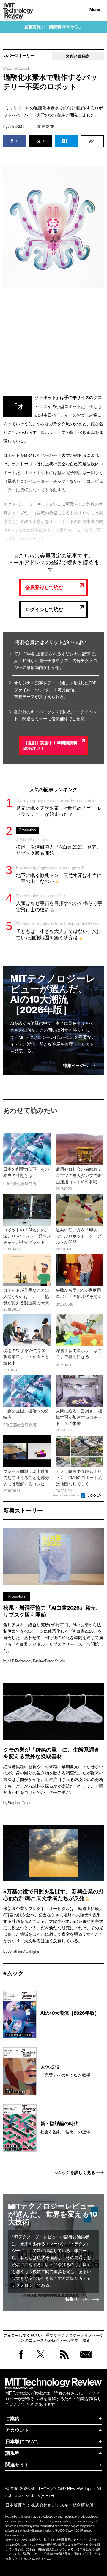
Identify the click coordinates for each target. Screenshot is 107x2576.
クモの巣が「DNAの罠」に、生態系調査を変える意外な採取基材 (51, 1753)
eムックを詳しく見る (75, 2173)
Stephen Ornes (19, 1803)
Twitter (41, 2360)
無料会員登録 (86, 2360)
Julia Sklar (17, 127)
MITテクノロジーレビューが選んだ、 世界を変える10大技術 (53, 2214)
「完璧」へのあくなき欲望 (65, 2071)
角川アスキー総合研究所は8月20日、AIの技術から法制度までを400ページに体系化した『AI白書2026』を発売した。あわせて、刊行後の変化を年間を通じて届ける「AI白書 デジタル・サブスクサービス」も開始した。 (53, 1638)
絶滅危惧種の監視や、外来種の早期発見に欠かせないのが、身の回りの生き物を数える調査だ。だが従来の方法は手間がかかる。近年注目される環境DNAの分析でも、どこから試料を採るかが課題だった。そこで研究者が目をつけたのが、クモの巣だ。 (53, 1780)
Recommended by (67, 1495)
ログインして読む (44, 610)
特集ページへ (75, 1066)
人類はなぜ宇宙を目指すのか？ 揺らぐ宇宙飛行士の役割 (59, 903)
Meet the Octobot (16, 69)
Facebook (21, 2359)
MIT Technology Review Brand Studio (36, 1661)
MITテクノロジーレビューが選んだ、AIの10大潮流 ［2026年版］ (53, 994)
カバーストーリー (19, 56)
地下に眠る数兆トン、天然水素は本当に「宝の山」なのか (59, 875)
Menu (95, 10)
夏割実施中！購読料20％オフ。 (54, 27)
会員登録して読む (44, 587)
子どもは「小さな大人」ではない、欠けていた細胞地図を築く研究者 (59, 931)
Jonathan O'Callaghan (24, 1951)
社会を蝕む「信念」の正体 (65, 2127)
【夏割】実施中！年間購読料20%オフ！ (51, 746)
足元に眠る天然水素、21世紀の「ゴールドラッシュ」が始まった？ (58, 808)
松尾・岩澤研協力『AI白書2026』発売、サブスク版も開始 (59, 842)
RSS (64, 2360)
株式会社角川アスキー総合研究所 (62, 2505)
